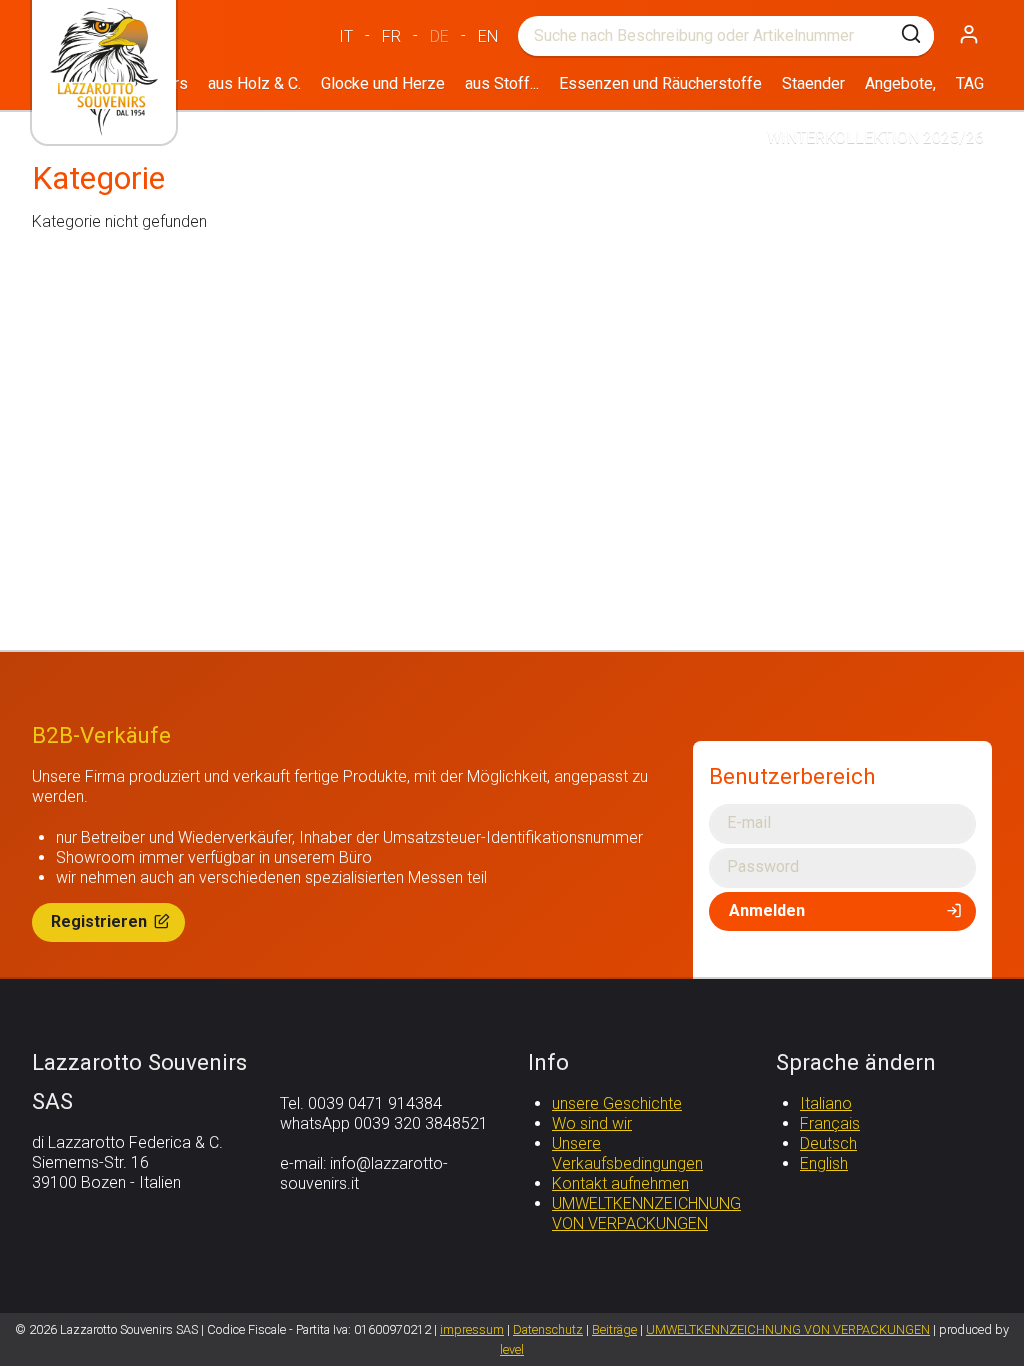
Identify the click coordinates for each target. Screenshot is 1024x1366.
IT (346, 36)
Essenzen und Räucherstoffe (660, 83)
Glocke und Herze (383, 83)
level (512, 1349)
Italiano (826, 1103)
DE (439, 36)
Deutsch (828, 1143)
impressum (472, 1329)
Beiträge (614, 1329)
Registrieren (101, 921)
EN (488, 36)
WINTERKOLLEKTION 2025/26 (875, 137)
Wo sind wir (592, 1123)
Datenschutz (548, 1329)
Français (830, 1123)
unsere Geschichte (617, 1103)
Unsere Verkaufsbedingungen (627, 1153)
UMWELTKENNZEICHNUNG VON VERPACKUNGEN (646, 1213)
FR (391, 36)
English (824, 1163)
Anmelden (767, 910)
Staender (813, 83)
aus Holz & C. (254, 83)
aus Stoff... (502, 83)
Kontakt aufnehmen (620, 1183)
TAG (970, 83)
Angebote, (900, 83)
